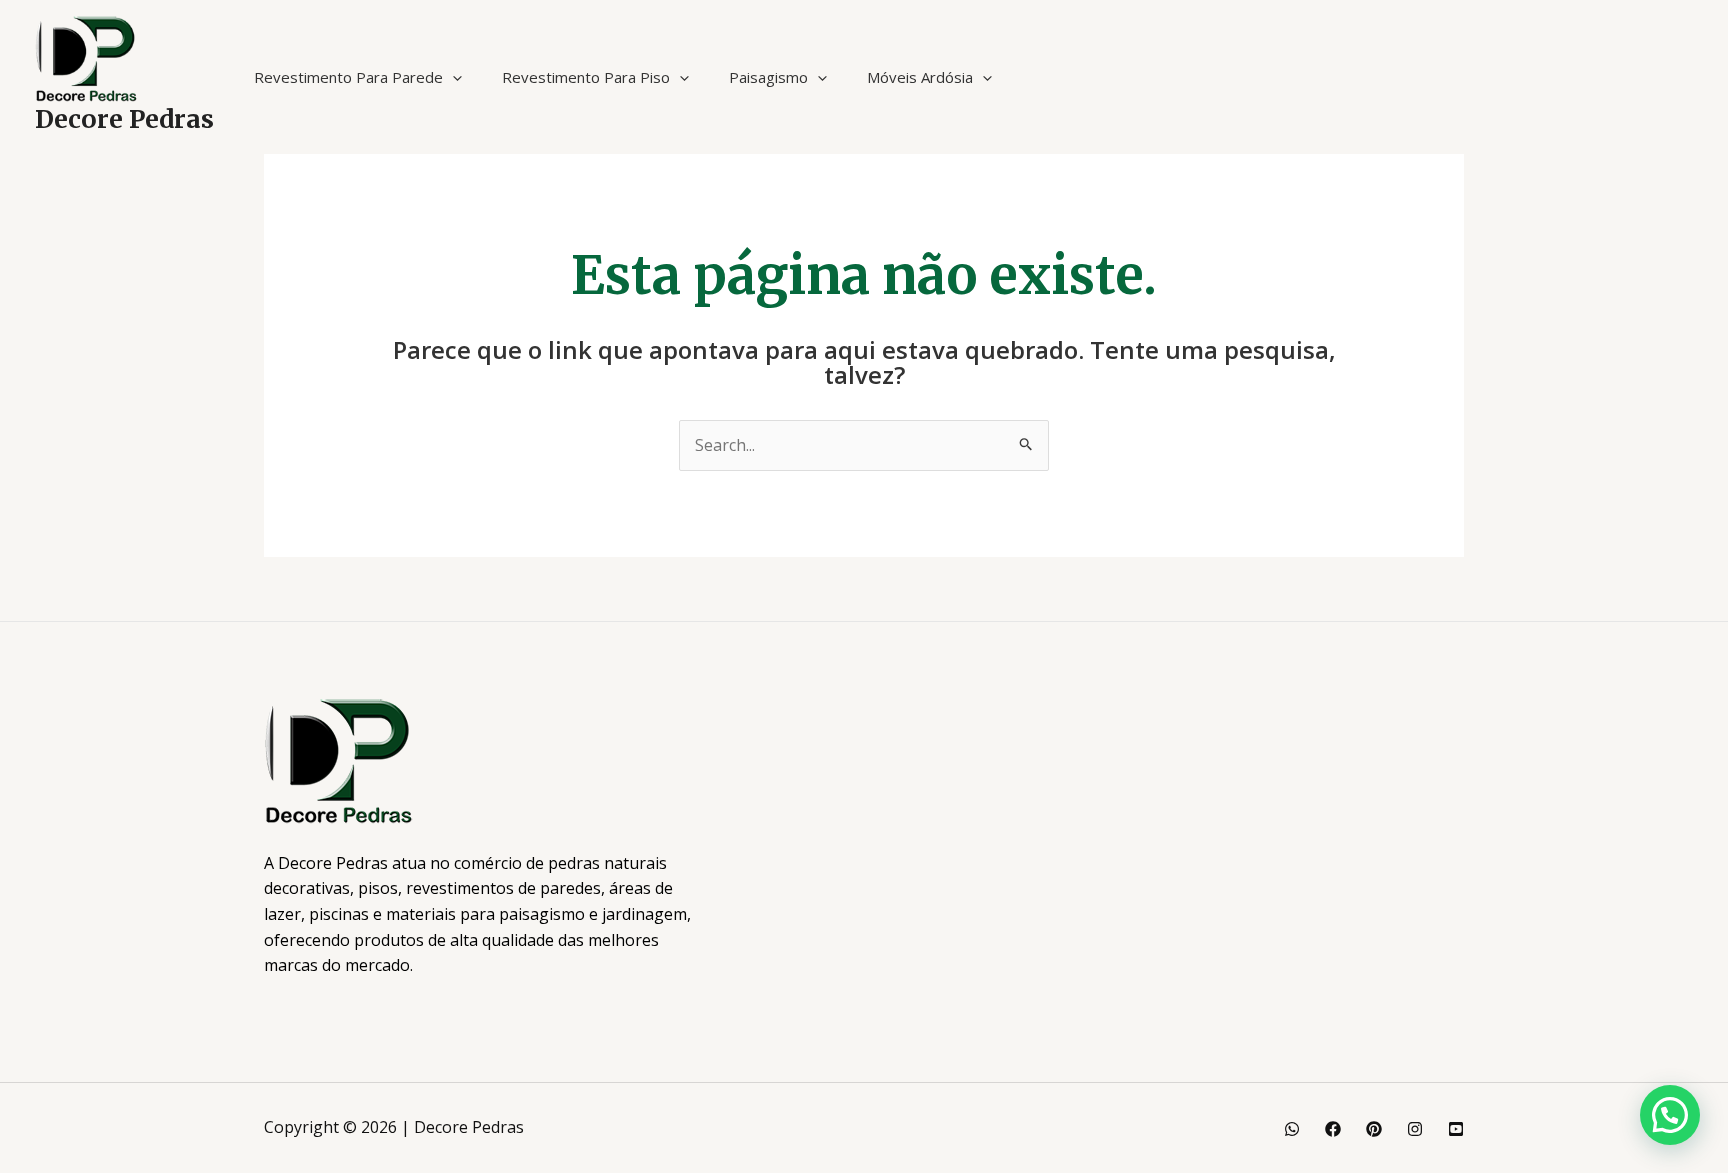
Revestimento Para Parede (348, 77)
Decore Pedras (124, 119)
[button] (452, 77)
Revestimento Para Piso (586, 77)
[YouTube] (1456, 1129)
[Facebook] (1333, 1129)
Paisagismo (768, 77)
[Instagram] (1415, 1129)
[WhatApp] (1292, 1129)
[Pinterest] (1374, 1129)
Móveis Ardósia (920, 77)
